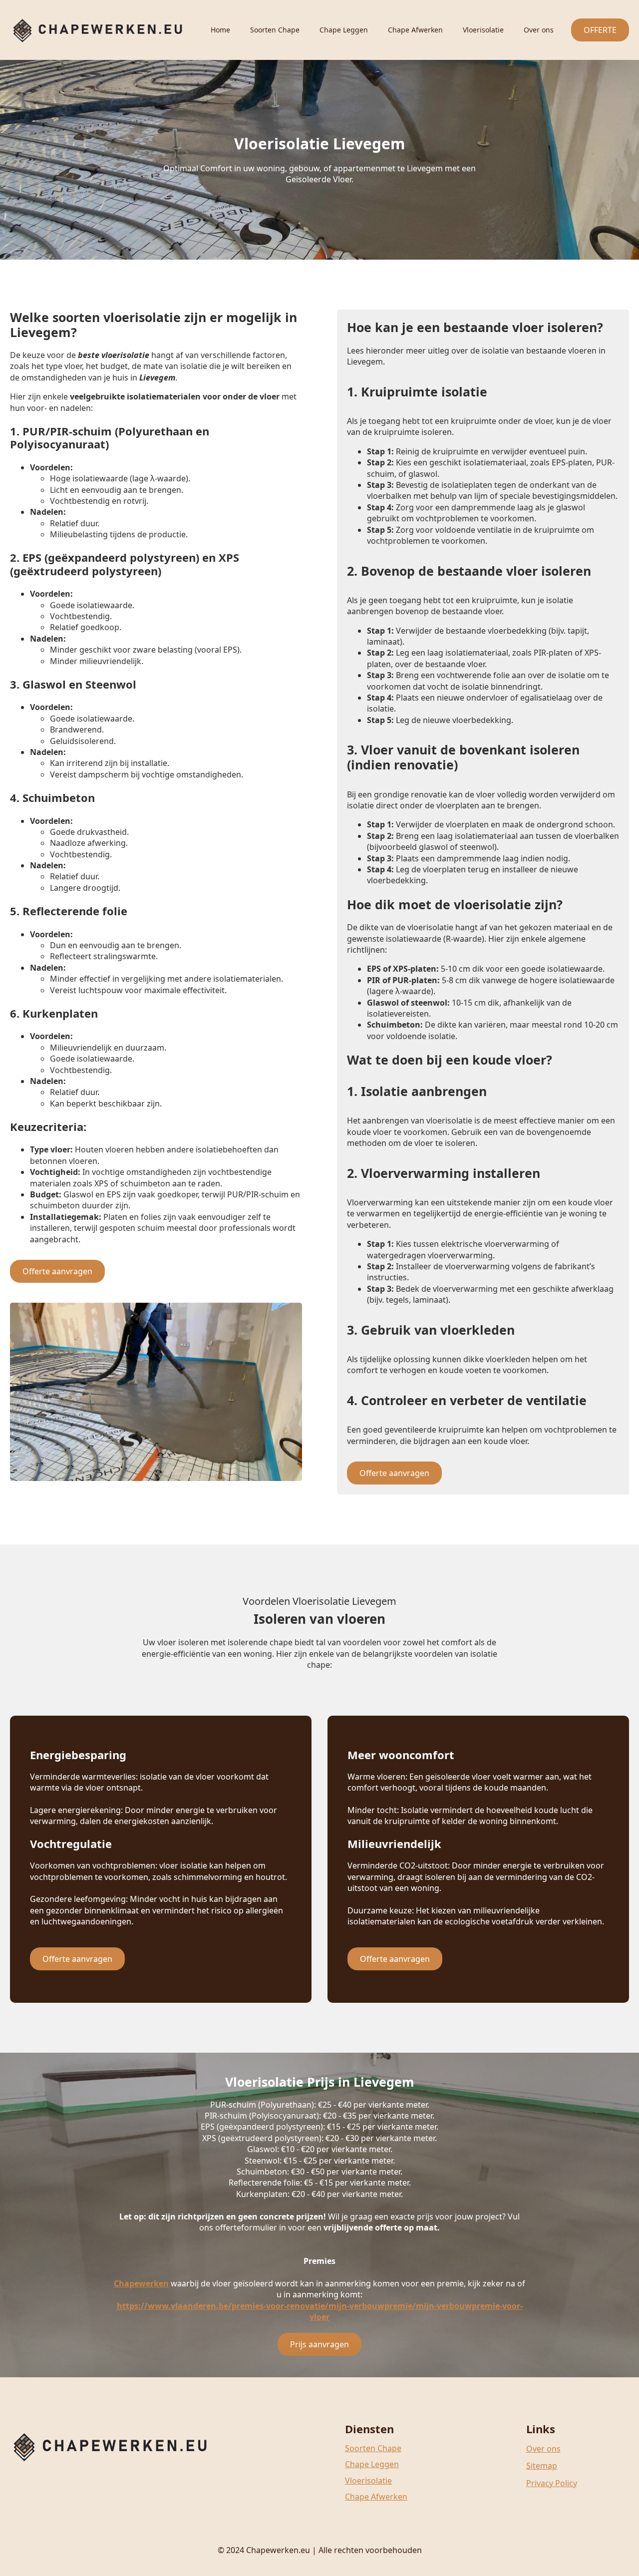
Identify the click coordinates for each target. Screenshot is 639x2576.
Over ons (539, 30)
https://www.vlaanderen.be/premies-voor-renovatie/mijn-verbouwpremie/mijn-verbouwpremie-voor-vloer (320, 2311)
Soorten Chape (275, 30)
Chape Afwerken (415, 30)
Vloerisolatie (483, 30)
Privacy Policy (552, 2483)
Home (220, 30)
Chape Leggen (344, 30)
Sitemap (542, 2466)
